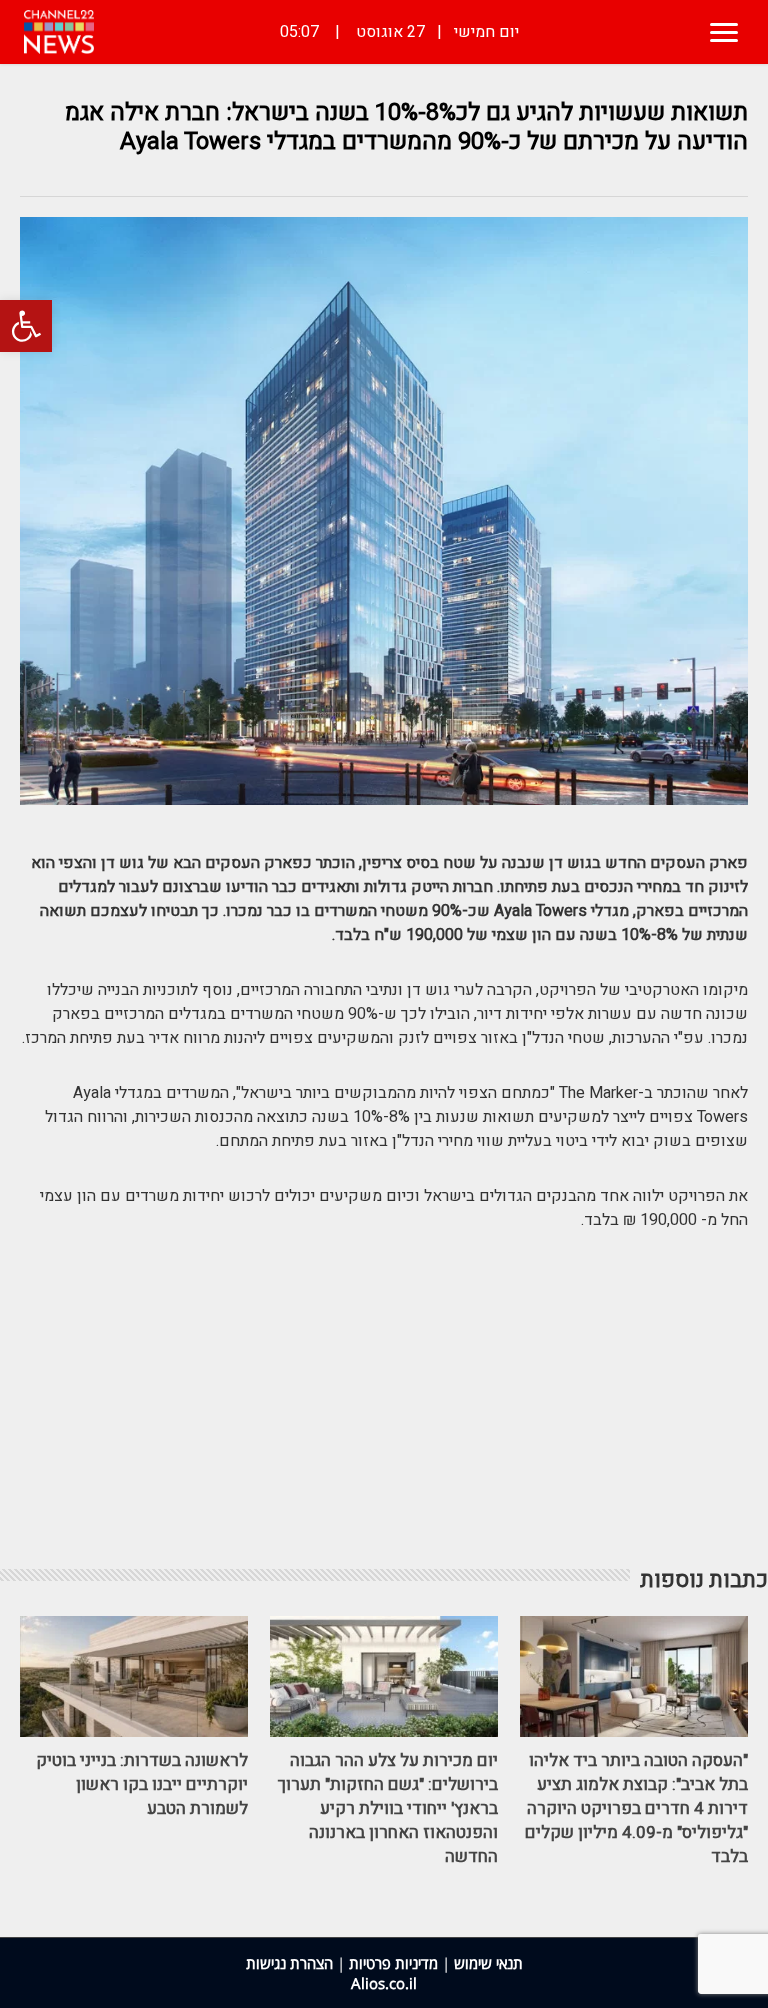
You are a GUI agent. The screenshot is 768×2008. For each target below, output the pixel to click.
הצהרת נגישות (289, 1963)
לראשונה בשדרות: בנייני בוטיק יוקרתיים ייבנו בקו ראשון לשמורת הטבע (142, 1784)
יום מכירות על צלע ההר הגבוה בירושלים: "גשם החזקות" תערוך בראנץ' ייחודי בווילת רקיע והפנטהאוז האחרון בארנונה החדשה (388, 1808)
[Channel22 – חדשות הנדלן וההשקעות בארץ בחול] (59, 32)
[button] (26, 326)
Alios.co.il (384, 1983)
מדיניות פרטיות (393, 1963)
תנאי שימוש (488, 1963)
